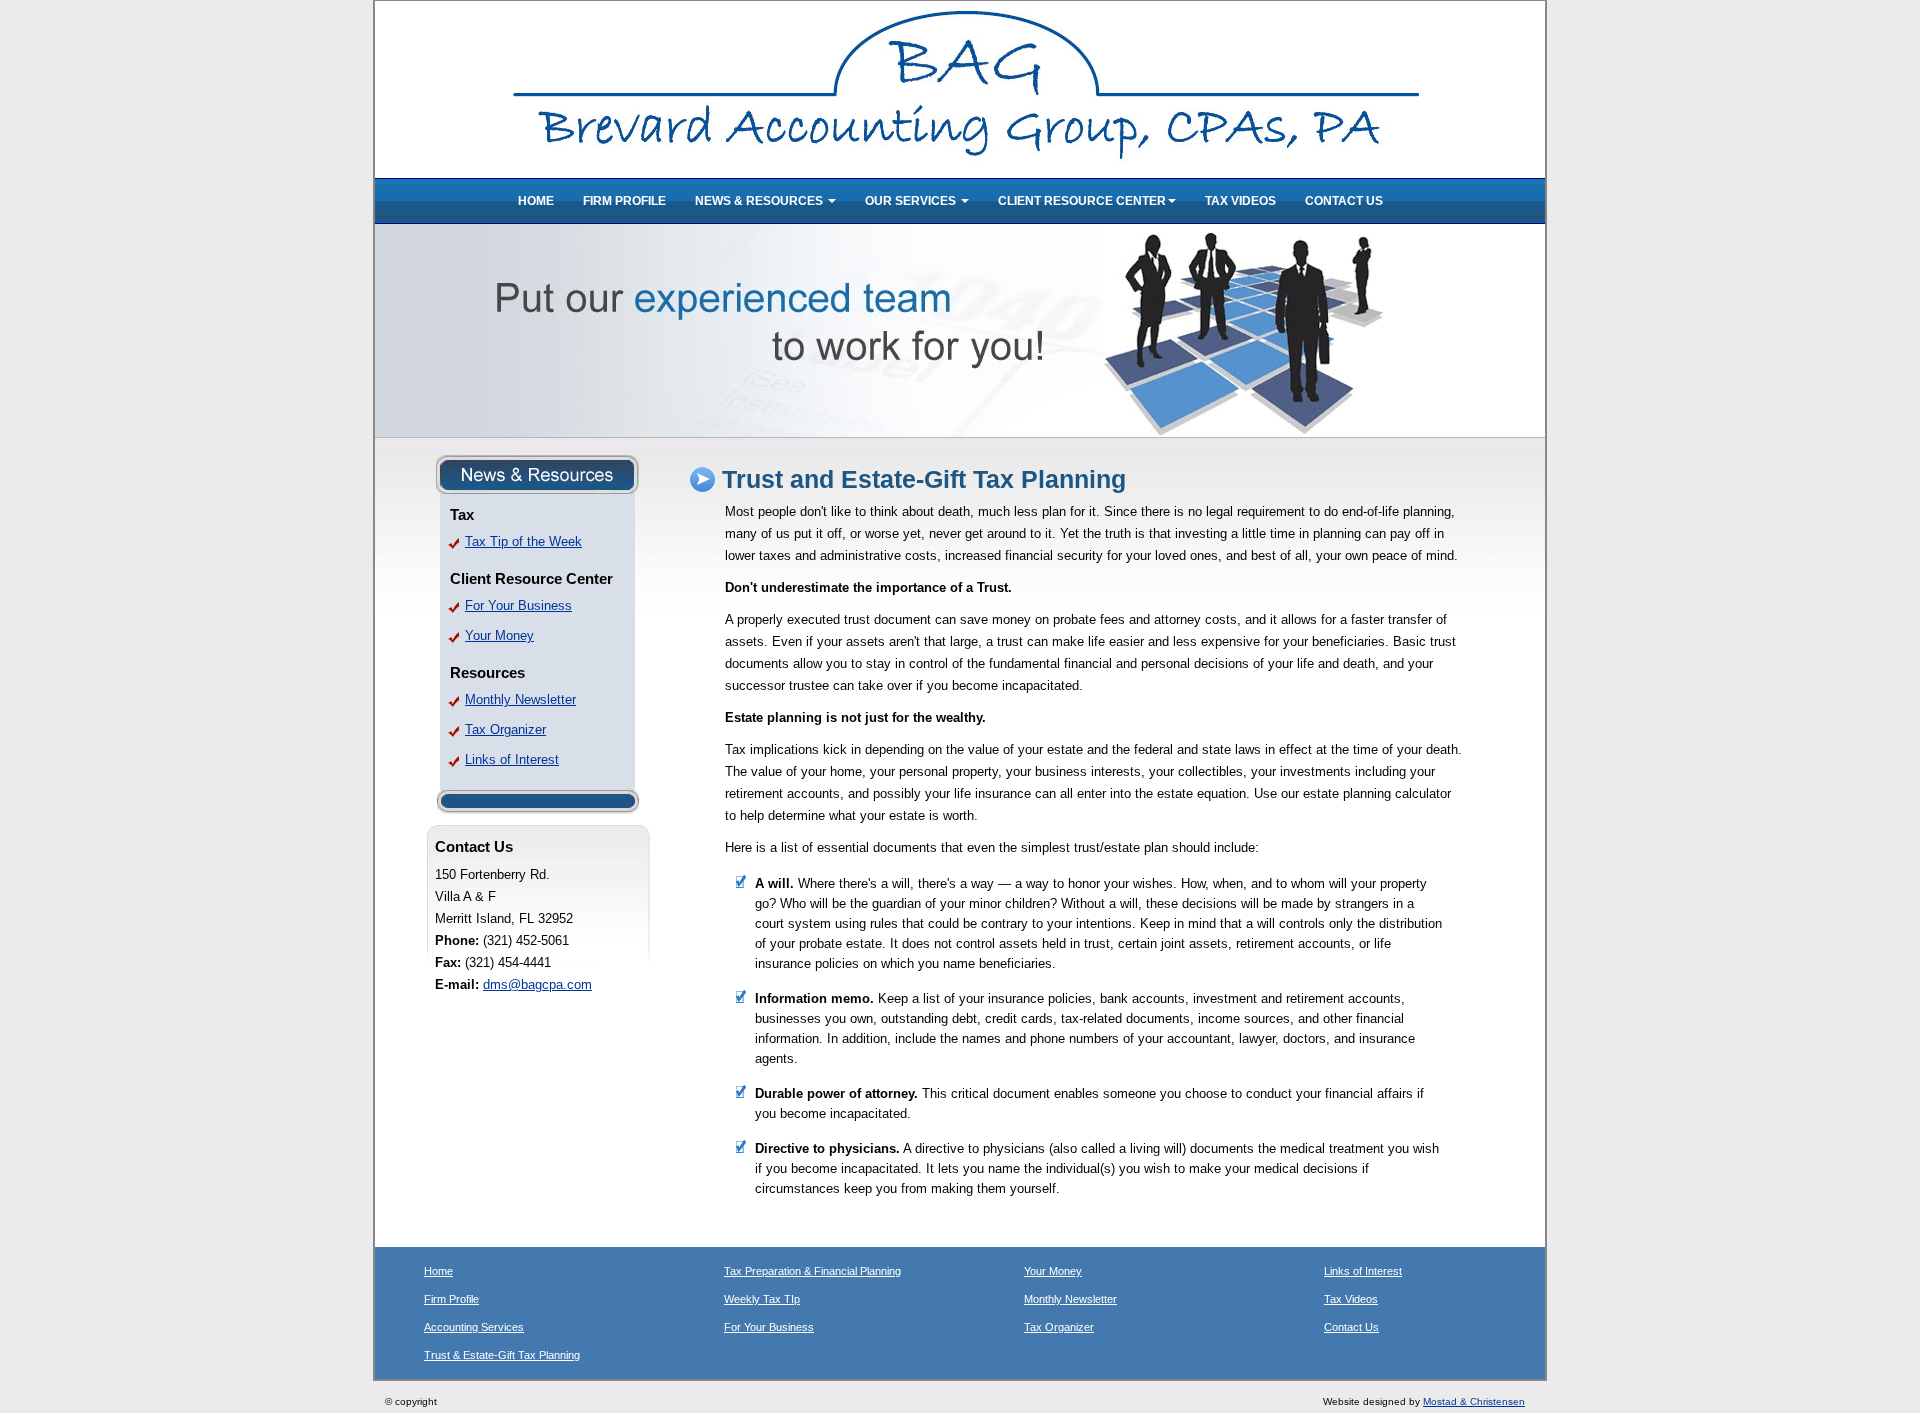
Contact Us (1344, 201)
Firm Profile (624, 201)
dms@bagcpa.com (537, 984)
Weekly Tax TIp (762, 1299)
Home (536, 201)
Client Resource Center (1082, 201)
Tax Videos (1240, 201)
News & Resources (760, 201)
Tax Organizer (505, 729)
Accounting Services (474, 1327)
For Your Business (518, 605)
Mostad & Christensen (1474, 1401)
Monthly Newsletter (520, 699)
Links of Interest (512, 759)
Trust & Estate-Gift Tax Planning (502, 1355)
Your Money (499, 635)
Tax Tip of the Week (523, 541)
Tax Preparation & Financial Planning (812, 1271)
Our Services (912, 201)
